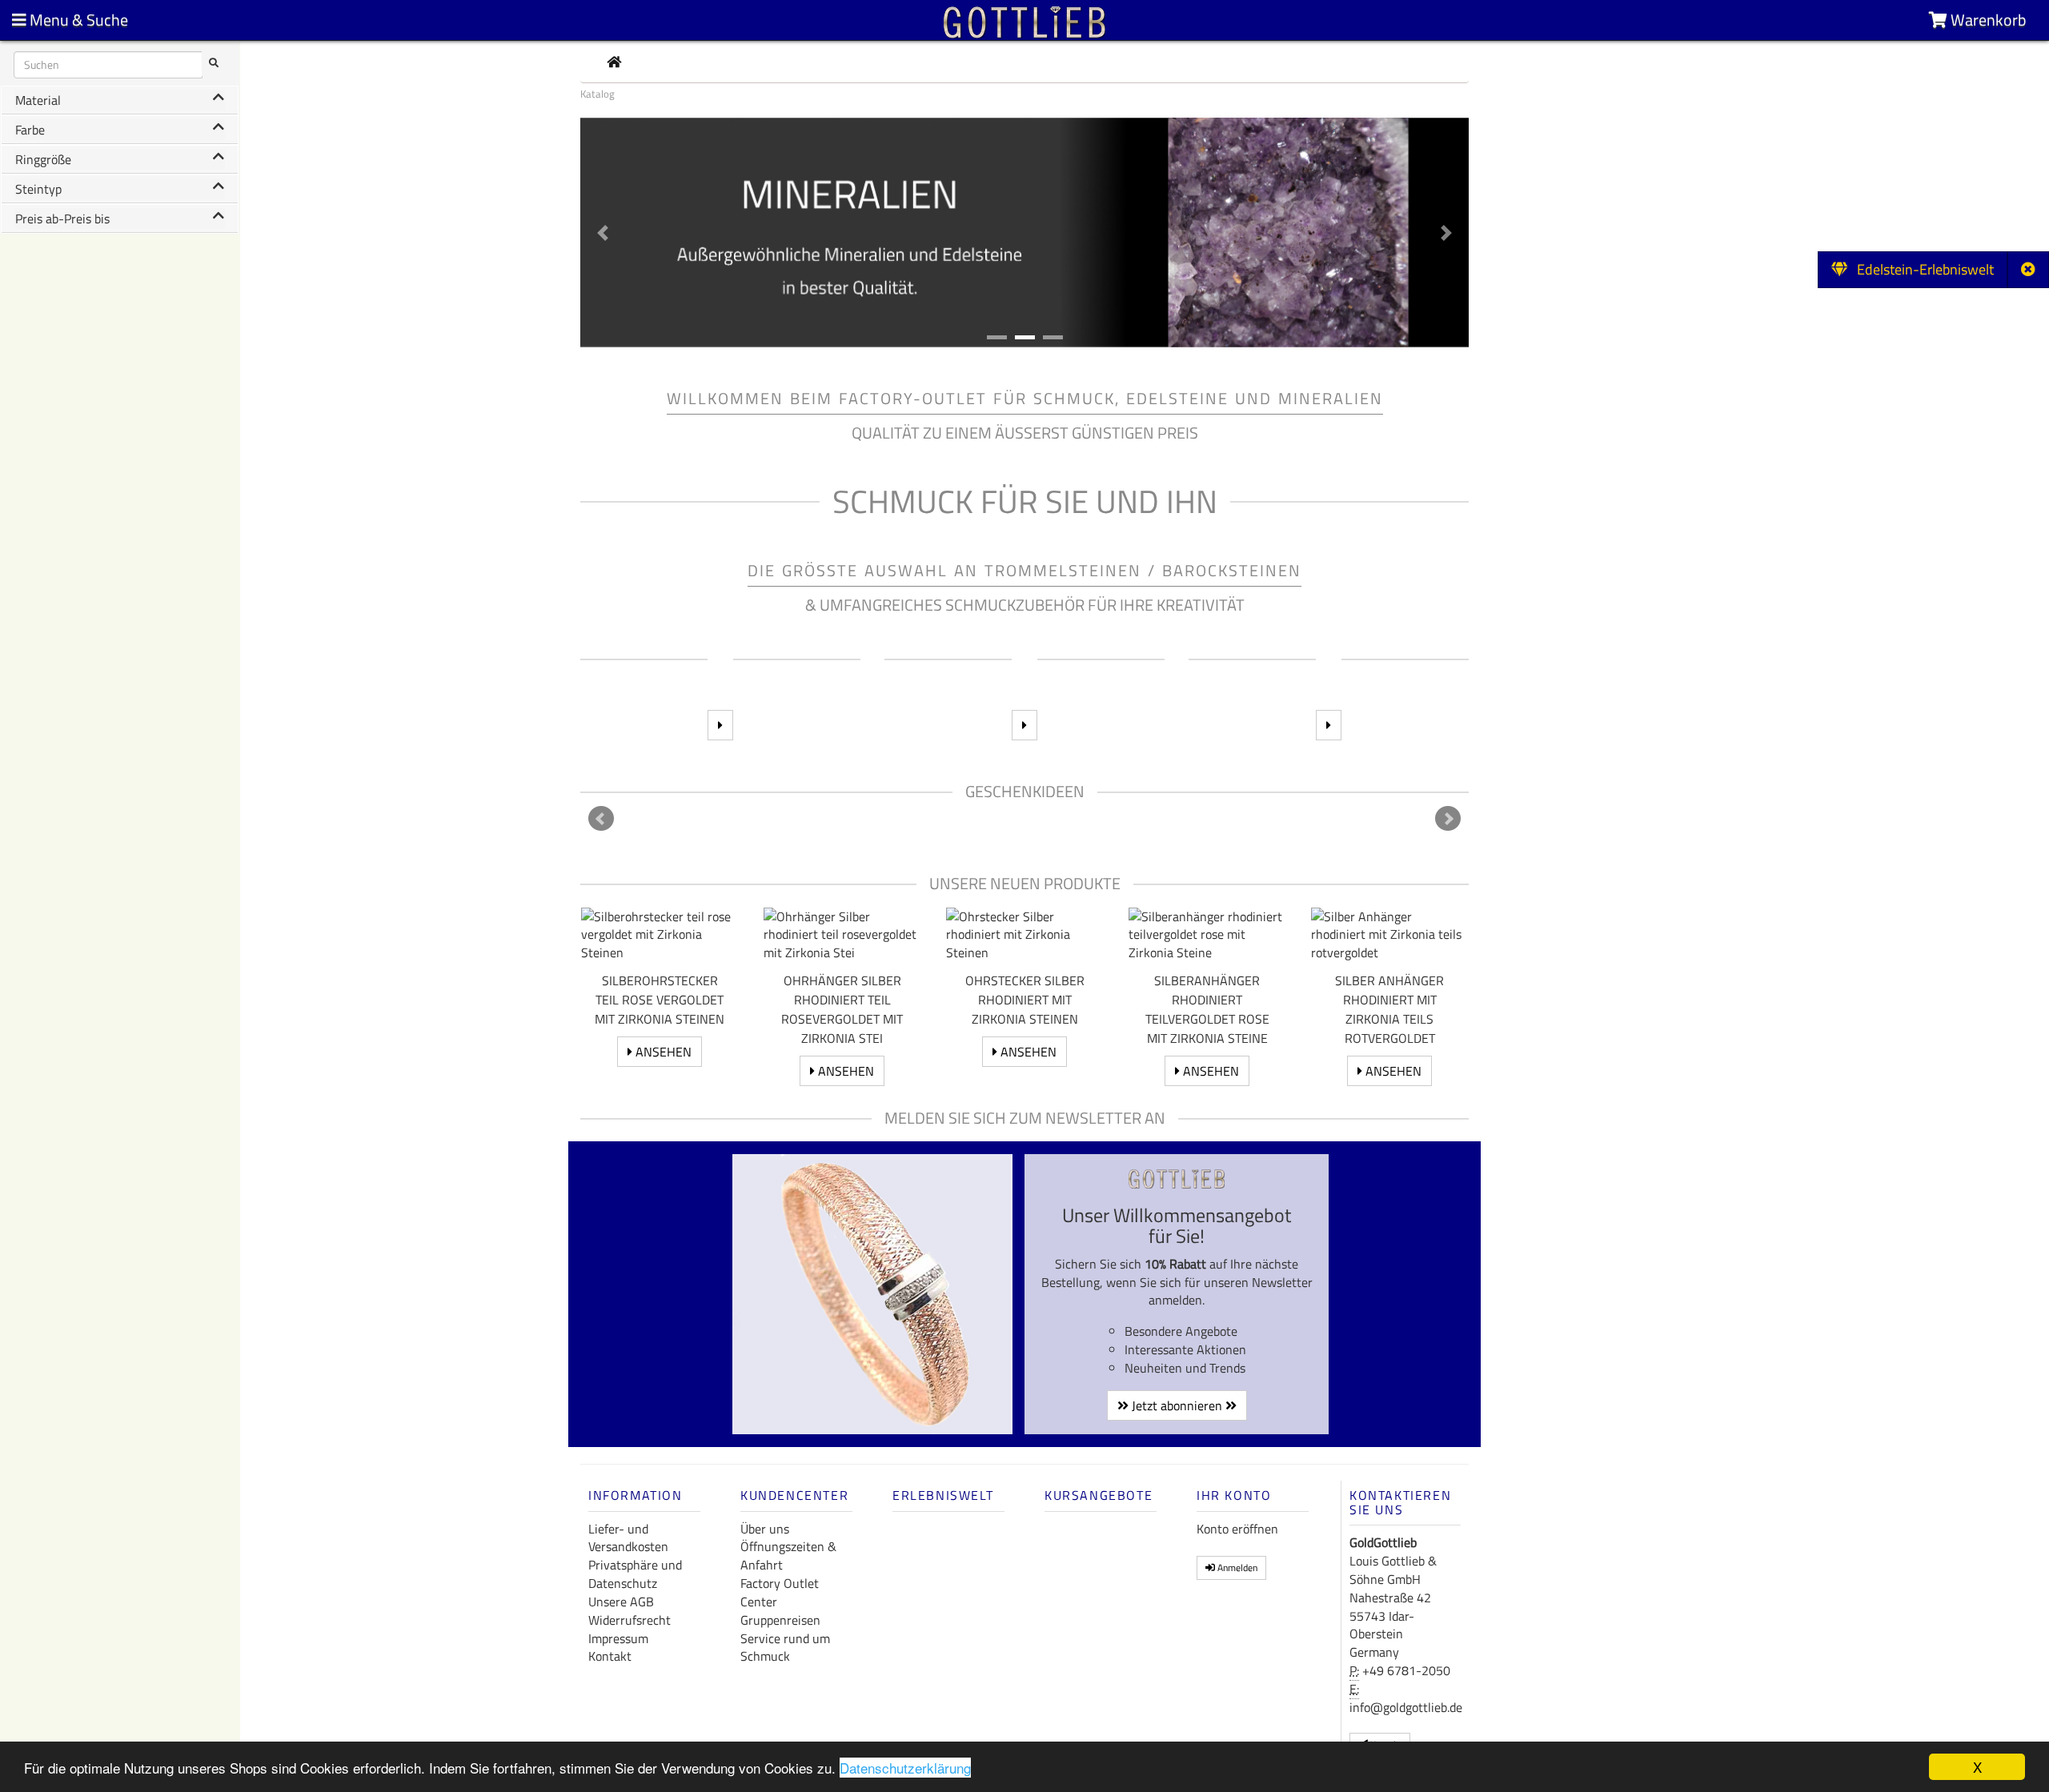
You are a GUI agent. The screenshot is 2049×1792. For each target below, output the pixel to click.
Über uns (765, 1529)
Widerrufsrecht (630, 1620)
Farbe (30, 130)
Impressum (618, 1638)
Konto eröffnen (1237, 1529)
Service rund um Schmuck (785, 1648)
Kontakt (610, 1656)
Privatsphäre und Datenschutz (635, 1574)
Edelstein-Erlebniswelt (1921, 269)
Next (1448, 819)
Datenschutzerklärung (905, 1768)
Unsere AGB (621, 1602)
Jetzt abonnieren (1177, 1405)
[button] (603, 233)
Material (38, 100)
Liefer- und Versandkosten (628, 1538)
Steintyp (38, 189)
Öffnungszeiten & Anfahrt (788, 1555)
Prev (601, 819)
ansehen (662, 1052)
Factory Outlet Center (780, 1592)
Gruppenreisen (780, 1620)
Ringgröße (43, 159)
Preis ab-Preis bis (62, 218)
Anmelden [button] (1236, 1567)
